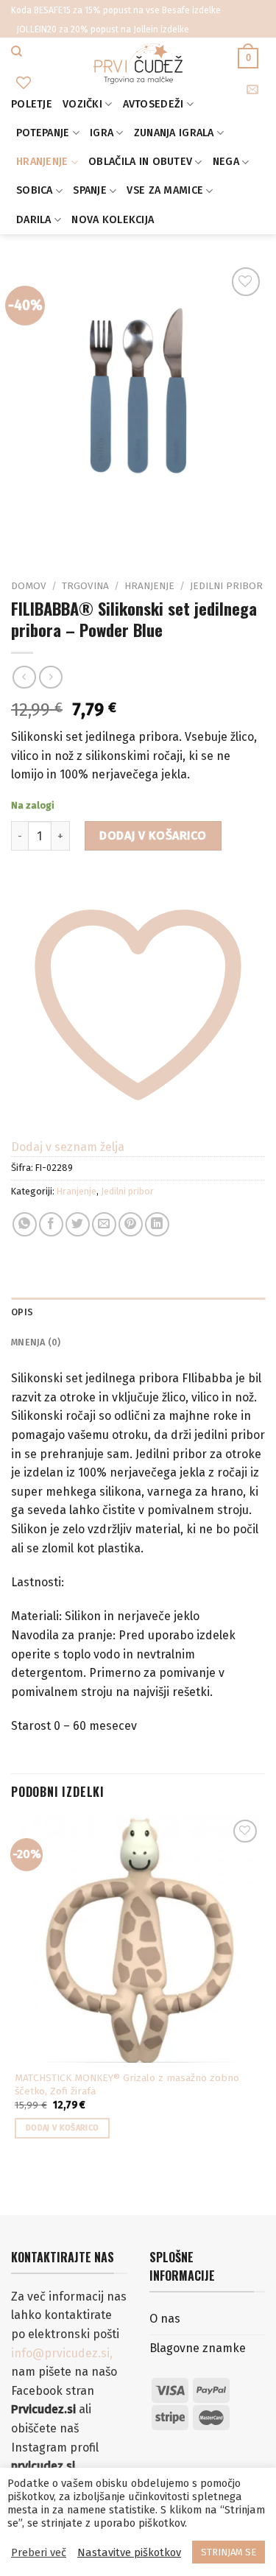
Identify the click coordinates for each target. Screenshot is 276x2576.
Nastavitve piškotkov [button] (129, 2552)
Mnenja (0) (36, 1342)
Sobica (35, 190)
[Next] (66, 533)
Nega (226, 162)
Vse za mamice (165, 190)
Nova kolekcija (113, 220)
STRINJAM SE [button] (229, 2552)
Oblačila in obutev (140, 162)
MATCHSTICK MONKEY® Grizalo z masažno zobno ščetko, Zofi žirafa (127, 2084)
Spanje (90, 190)
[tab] (138, 1312)
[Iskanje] (17, 52)
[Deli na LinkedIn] (157, 1224)
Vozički (82, 104)
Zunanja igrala (174, 133)
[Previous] (25, 533)
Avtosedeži (153, 104)
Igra (102, 133)
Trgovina (85, 586)
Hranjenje (42, 162)
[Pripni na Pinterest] (131, 1224)
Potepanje (43, 133)
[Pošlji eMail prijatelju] (104, 1224)
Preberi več (39, 2552)
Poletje (32, 104)
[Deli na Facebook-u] (51, 1224)
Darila (34, 220)
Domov (29, 586)
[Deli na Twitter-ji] (78, 1224)
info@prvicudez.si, (62, 2353)
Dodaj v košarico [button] (62, 2128)
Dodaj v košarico (153, 835)
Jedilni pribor (226, 586)
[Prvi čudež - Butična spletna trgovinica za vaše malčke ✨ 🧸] (138, 64)
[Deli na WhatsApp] (25, 1224)
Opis (22, 1312)
